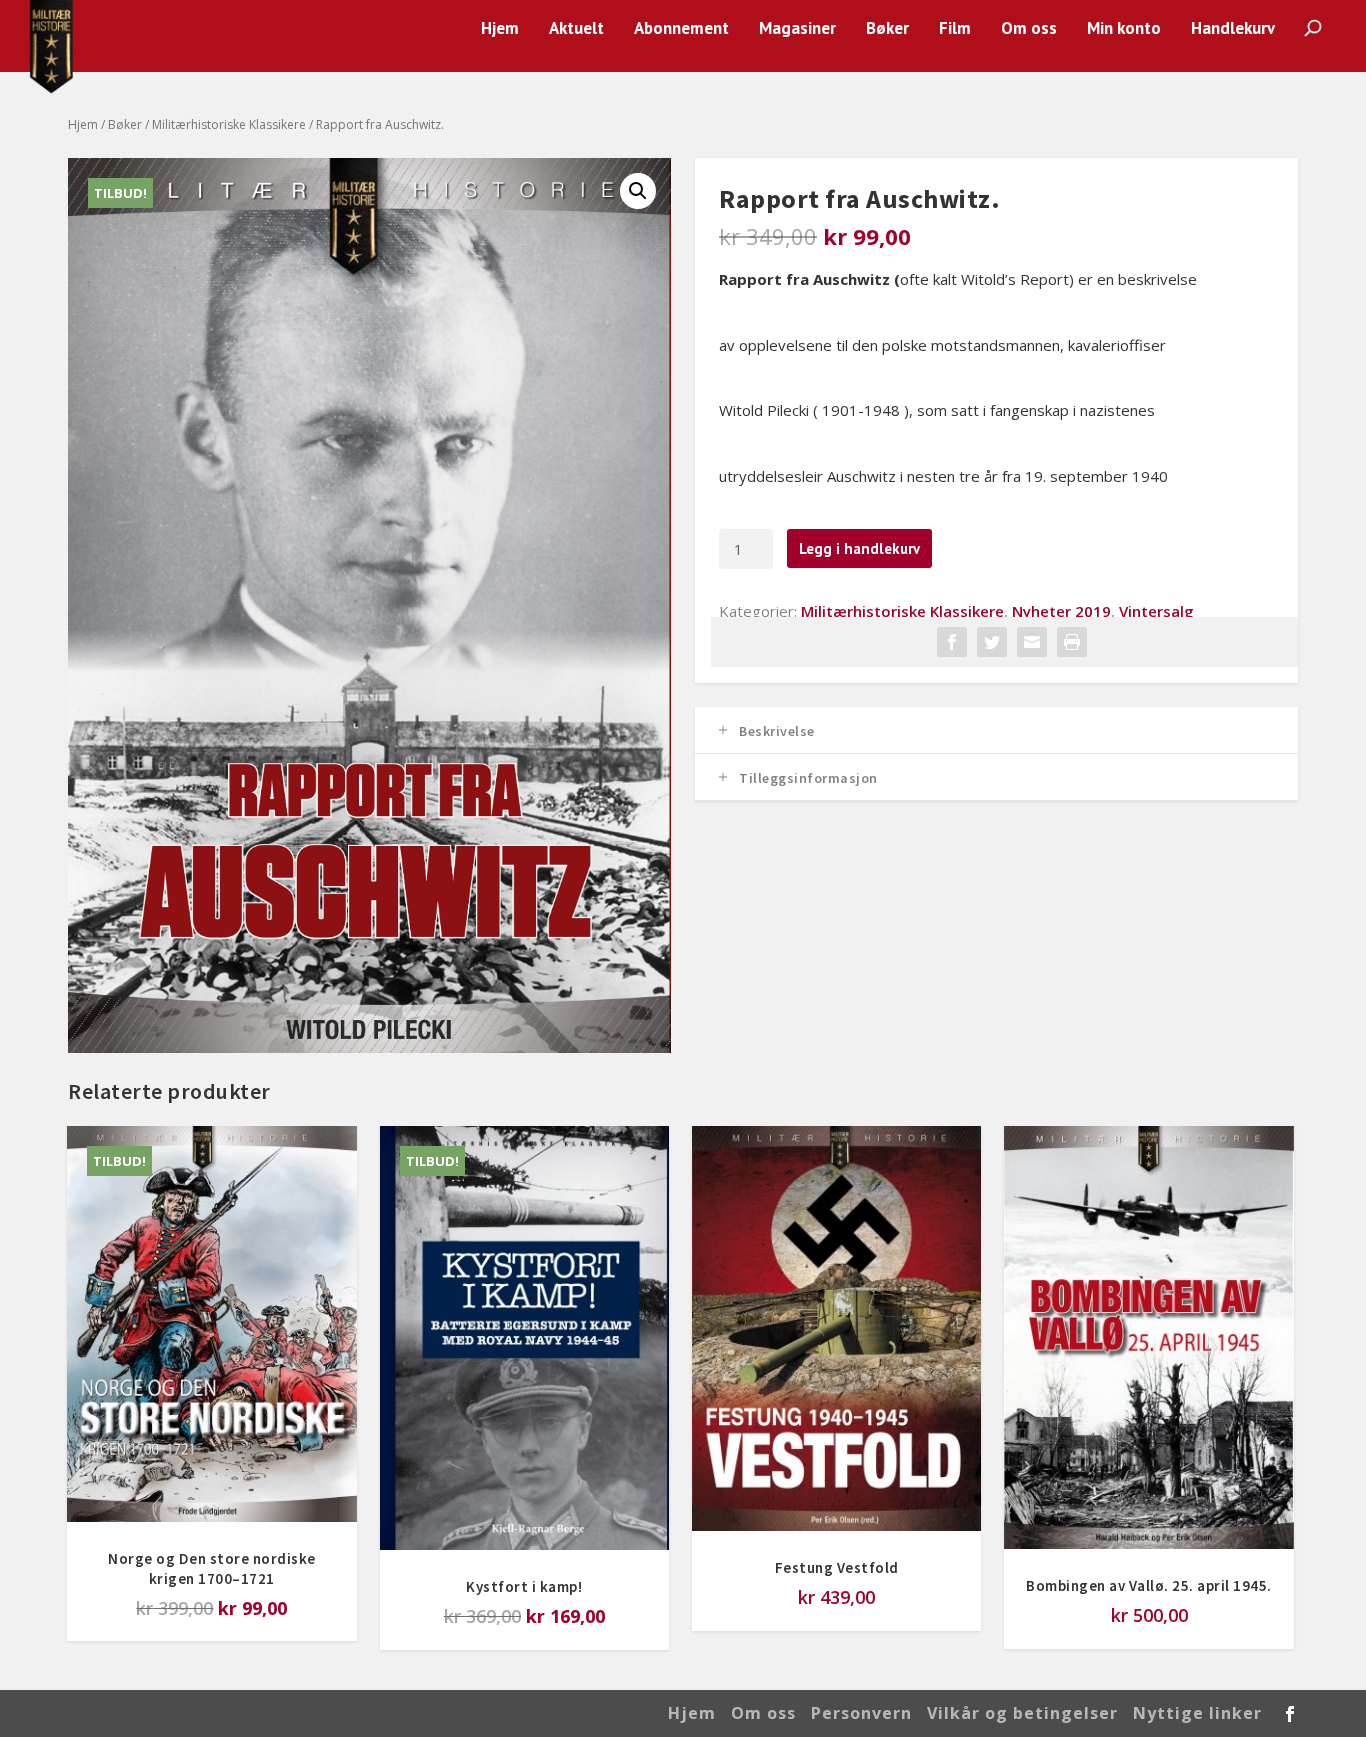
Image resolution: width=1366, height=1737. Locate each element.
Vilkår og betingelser (1022, 1713)
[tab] (996, 730)
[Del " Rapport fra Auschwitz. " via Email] (1032, 642)
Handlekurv (1233, 29)
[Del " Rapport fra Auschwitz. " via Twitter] (992, 642)
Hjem (500, 29)
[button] (638, 191)
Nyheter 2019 (1061, 611)
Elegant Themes (208, 1713)
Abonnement (681, 29)
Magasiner (797, 29)
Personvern (861, 1713)
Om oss (1029, 29)
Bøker (887, 29)
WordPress (390, 1713)
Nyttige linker (1197, 1713)
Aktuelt (576, 29)
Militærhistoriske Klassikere (229, 124)
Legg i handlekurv (859, 548)
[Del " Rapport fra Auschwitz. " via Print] (1072, 642)
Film (955, 29)
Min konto (1124, 29)
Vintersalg (1156, 611)
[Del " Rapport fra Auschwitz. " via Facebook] (952, 642)
